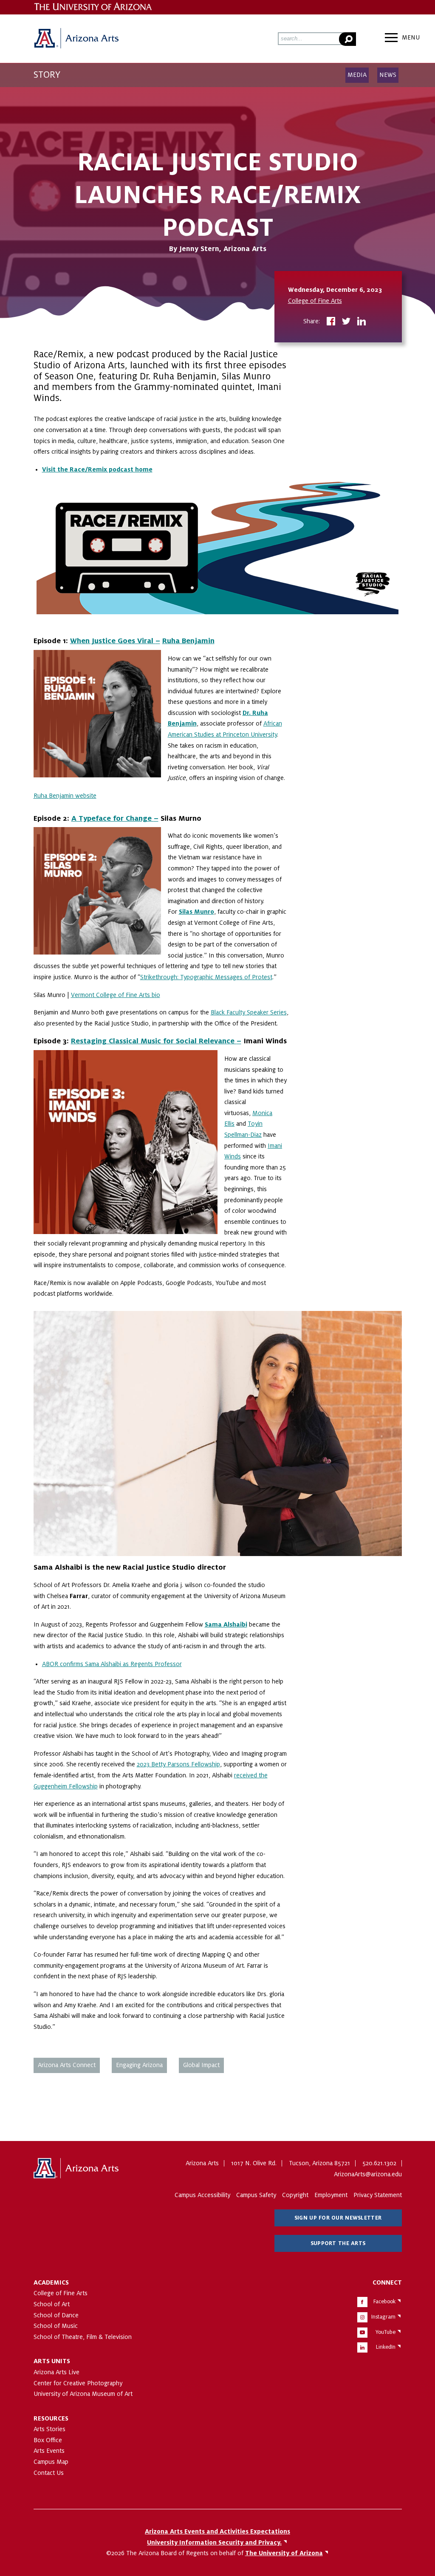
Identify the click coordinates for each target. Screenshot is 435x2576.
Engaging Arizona (139, 2065)
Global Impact (201, 2065)
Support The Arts (338, 2243)
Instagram (383, 2317)
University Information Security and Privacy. (214, 2542)
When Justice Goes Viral (113, 641)
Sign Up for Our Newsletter (338, 2218)
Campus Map (51, 2462)
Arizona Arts (76, 39)
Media (357, 75)
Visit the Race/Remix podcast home (97, 469)
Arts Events (49, 2451)
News (388, 75)
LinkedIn (386, 2347)
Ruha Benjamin (188, 641)
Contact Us (49, 2473)
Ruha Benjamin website (65, 796)
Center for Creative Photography (78, 2383)
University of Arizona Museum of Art (83, 2394)
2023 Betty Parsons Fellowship (178, 1764)
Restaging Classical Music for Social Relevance (154, 1041)
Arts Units (52, 2361)
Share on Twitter (346, 322)
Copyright (295, 2195)
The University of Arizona (76, 2169)
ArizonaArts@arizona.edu (368, 2174)
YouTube (386, 2332)
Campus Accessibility (202, 2195)
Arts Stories (49, 2429)
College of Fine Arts (315, 301)
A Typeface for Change (113, 818)
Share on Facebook (331, 322)
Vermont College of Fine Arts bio (116, 995)
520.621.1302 (379, 2163)
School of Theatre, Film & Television (83, 2337)
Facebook (384, 2302)
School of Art (52, 2304)
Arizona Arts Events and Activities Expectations (217, 2531)
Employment (331, 2195)
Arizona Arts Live (56, 2372)
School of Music (56, 2326)
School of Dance (56, 2315)
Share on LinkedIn (362, 322)
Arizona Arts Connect (67, 2065)
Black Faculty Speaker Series (249, 1012)
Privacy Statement (378, 2195)
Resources (51, 2418)
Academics (51, 2282)
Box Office (48, 2440)
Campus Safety (256, 2195)
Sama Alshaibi (226, 1624)
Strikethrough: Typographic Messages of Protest (206, 977)
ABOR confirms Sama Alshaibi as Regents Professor (112, 1664)
